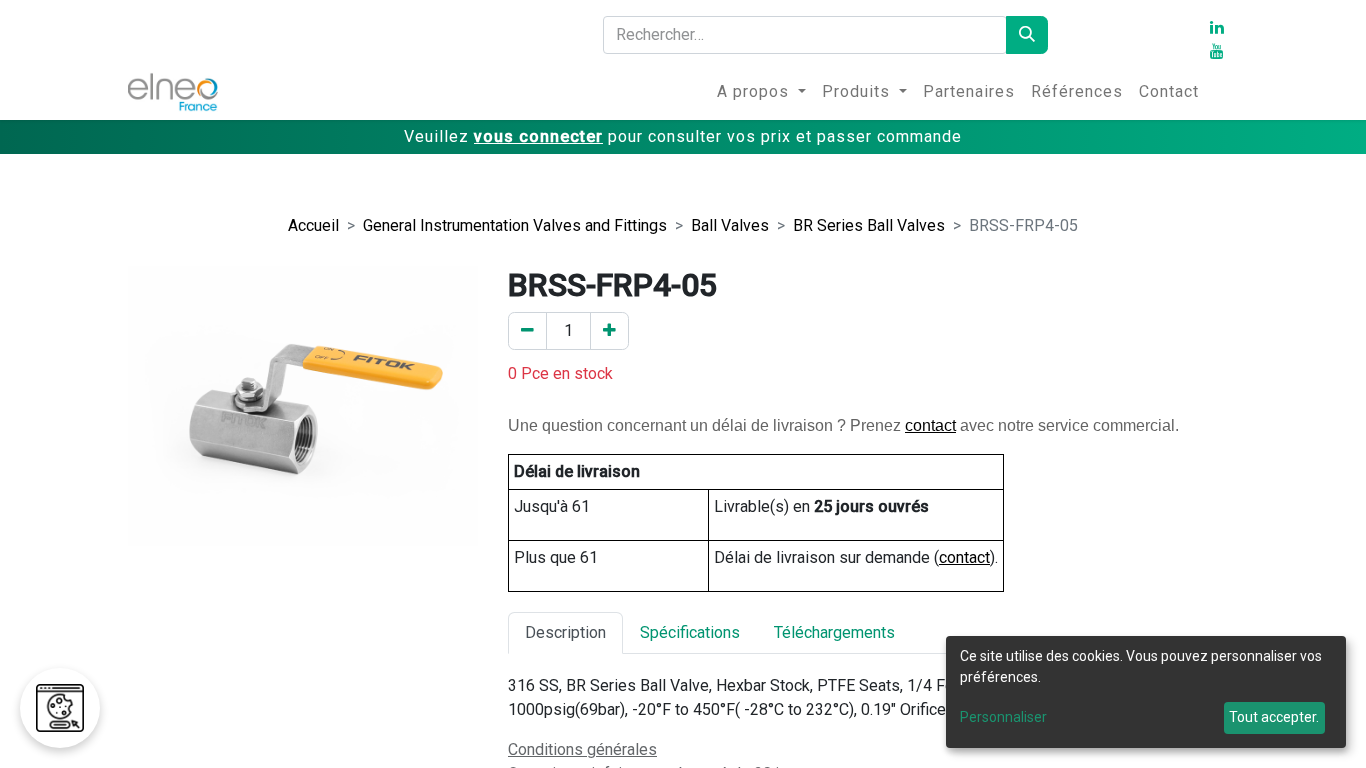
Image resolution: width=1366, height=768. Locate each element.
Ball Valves (730, 225)
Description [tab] (565, 632)
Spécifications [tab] (690, 632)
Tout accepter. (1274, 717)
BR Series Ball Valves (869, 225)
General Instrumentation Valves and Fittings (515, 225)
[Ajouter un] (609, 331)
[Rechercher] (1027, 35)
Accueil (313, 225)
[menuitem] (761, 92)
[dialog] (1146, 692)
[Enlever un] (527, 331)
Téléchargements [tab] (834, 632)
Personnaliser (1003, 717)
